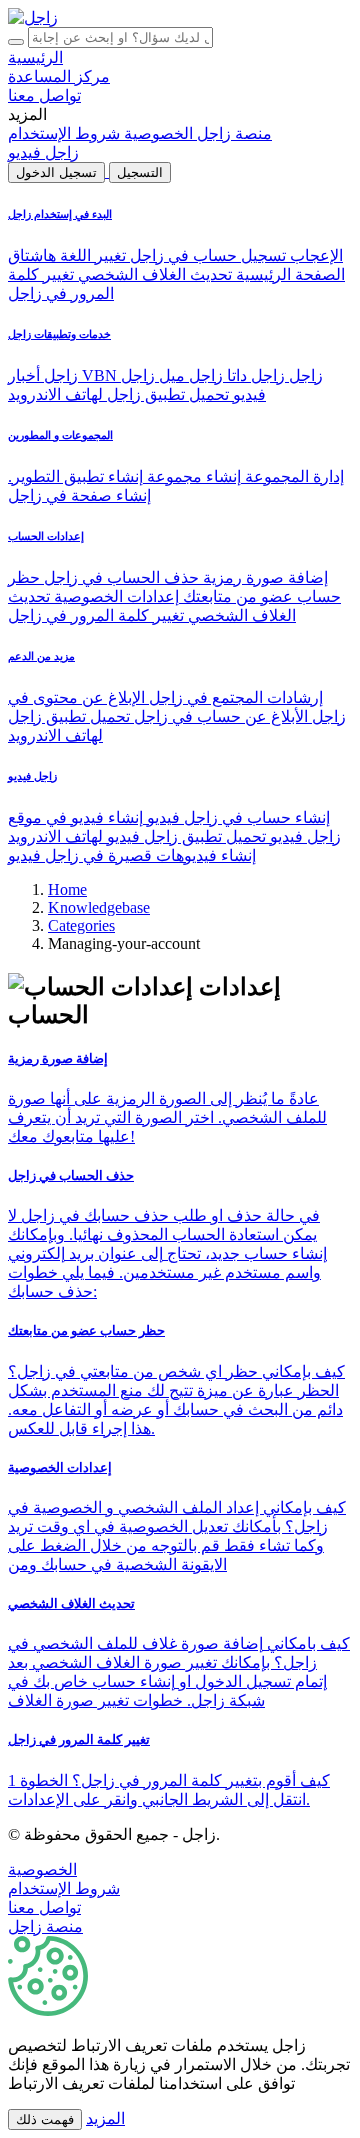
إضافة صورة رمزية (263, 577)
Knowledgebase (99, 907)
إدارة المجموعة (292, 476)
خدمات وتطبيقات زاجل (59, 334)
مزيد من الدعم (41, 656)
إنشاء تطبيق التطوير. (75, 476)
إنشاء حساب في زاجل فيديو (236, 817)
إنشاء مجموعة (192, 476)
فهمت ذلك (45, 2119)
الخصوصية (42, 1869)
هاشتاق (32, 255)
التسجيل (140, 172)
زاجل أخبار (45, 375)
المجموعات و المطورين (60, 435)
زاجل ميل (189, 375)
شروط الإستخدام (64, 1888)
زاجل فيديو (32, 776)
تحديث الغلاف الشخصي (153, 274)
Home (67, 889)
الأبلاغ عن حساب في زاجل (219, 716)
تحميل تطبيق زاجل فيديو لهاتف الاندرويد (137, 836)
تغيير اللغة (91, 255)
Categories (81, 925)
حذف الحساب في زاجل (119, 577)
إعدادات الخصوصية (114, 596)
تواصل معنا (44, 1907)
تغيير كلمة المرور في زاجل (96, 615)
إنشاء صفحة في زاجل (79, 495)
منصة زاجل (45, 1926)
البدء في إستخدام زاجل (60, 214)
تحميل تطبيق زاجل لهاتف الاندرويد (118, 394)
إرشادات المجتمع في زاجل (234, 697)
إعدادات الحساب (46, 536)
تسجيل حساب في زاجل (206, 255)
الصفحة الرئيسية (288, 274)
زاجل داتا (254, 375)
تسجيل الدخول (56, 172)
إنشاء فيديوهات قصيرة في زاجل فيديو (132, 855)
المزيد (105, 2118)
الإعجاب (314, 255)
